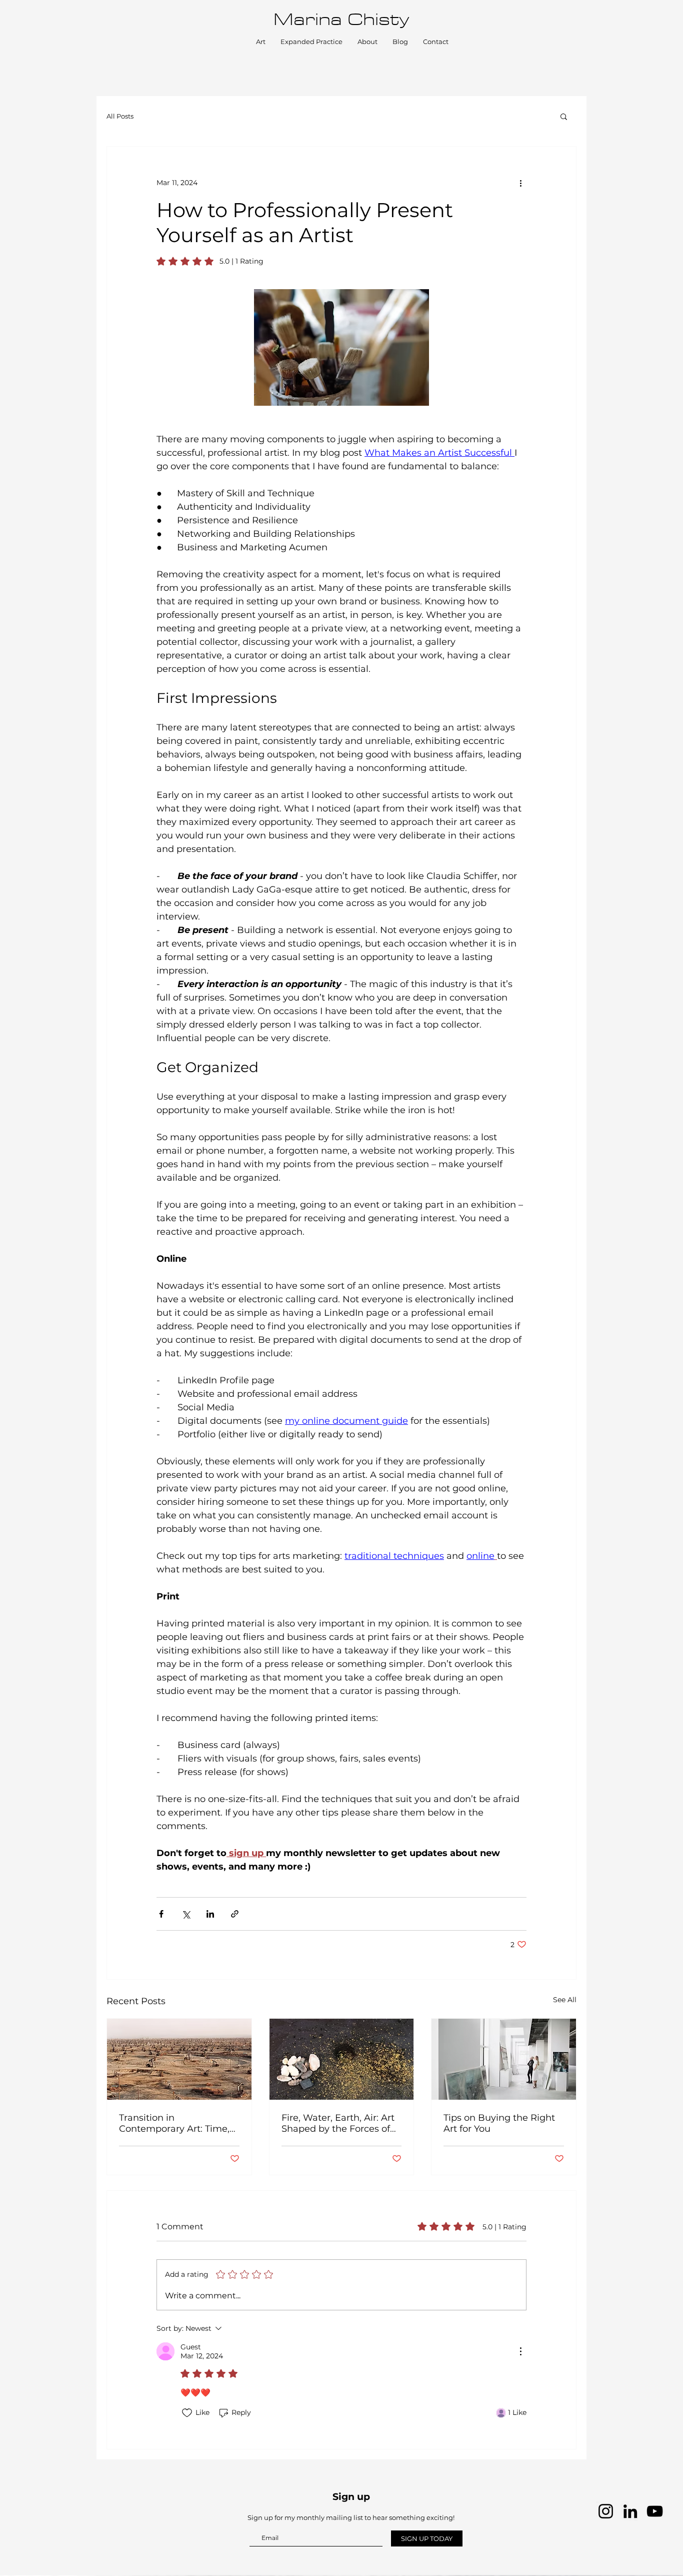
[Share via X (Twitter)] (186, 1914)
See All (565, 2000)
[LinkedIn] (630, 2511)
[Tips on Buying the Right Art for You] (504, 2059)
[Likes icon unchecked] (187, 2413)
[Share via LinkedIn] (210, 1914)
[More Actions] (520, 2351)
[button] (564, 116)
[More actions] (520, 183)
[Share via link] (235, 1914)
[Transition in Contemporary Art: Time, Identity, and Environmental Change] (179, 2059)
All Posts (120, 116)
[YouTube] (655, 2511)
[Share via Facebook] (161, 1914)
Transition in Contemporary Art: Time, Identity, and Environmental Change (174, 2123)
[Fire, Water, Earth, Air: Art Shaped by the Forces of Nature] (342, 2059)
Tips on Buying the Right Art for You (499, 2123)
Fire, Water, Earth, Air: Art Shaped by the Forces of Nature (338, 2123)
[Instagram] (606, 2511)
